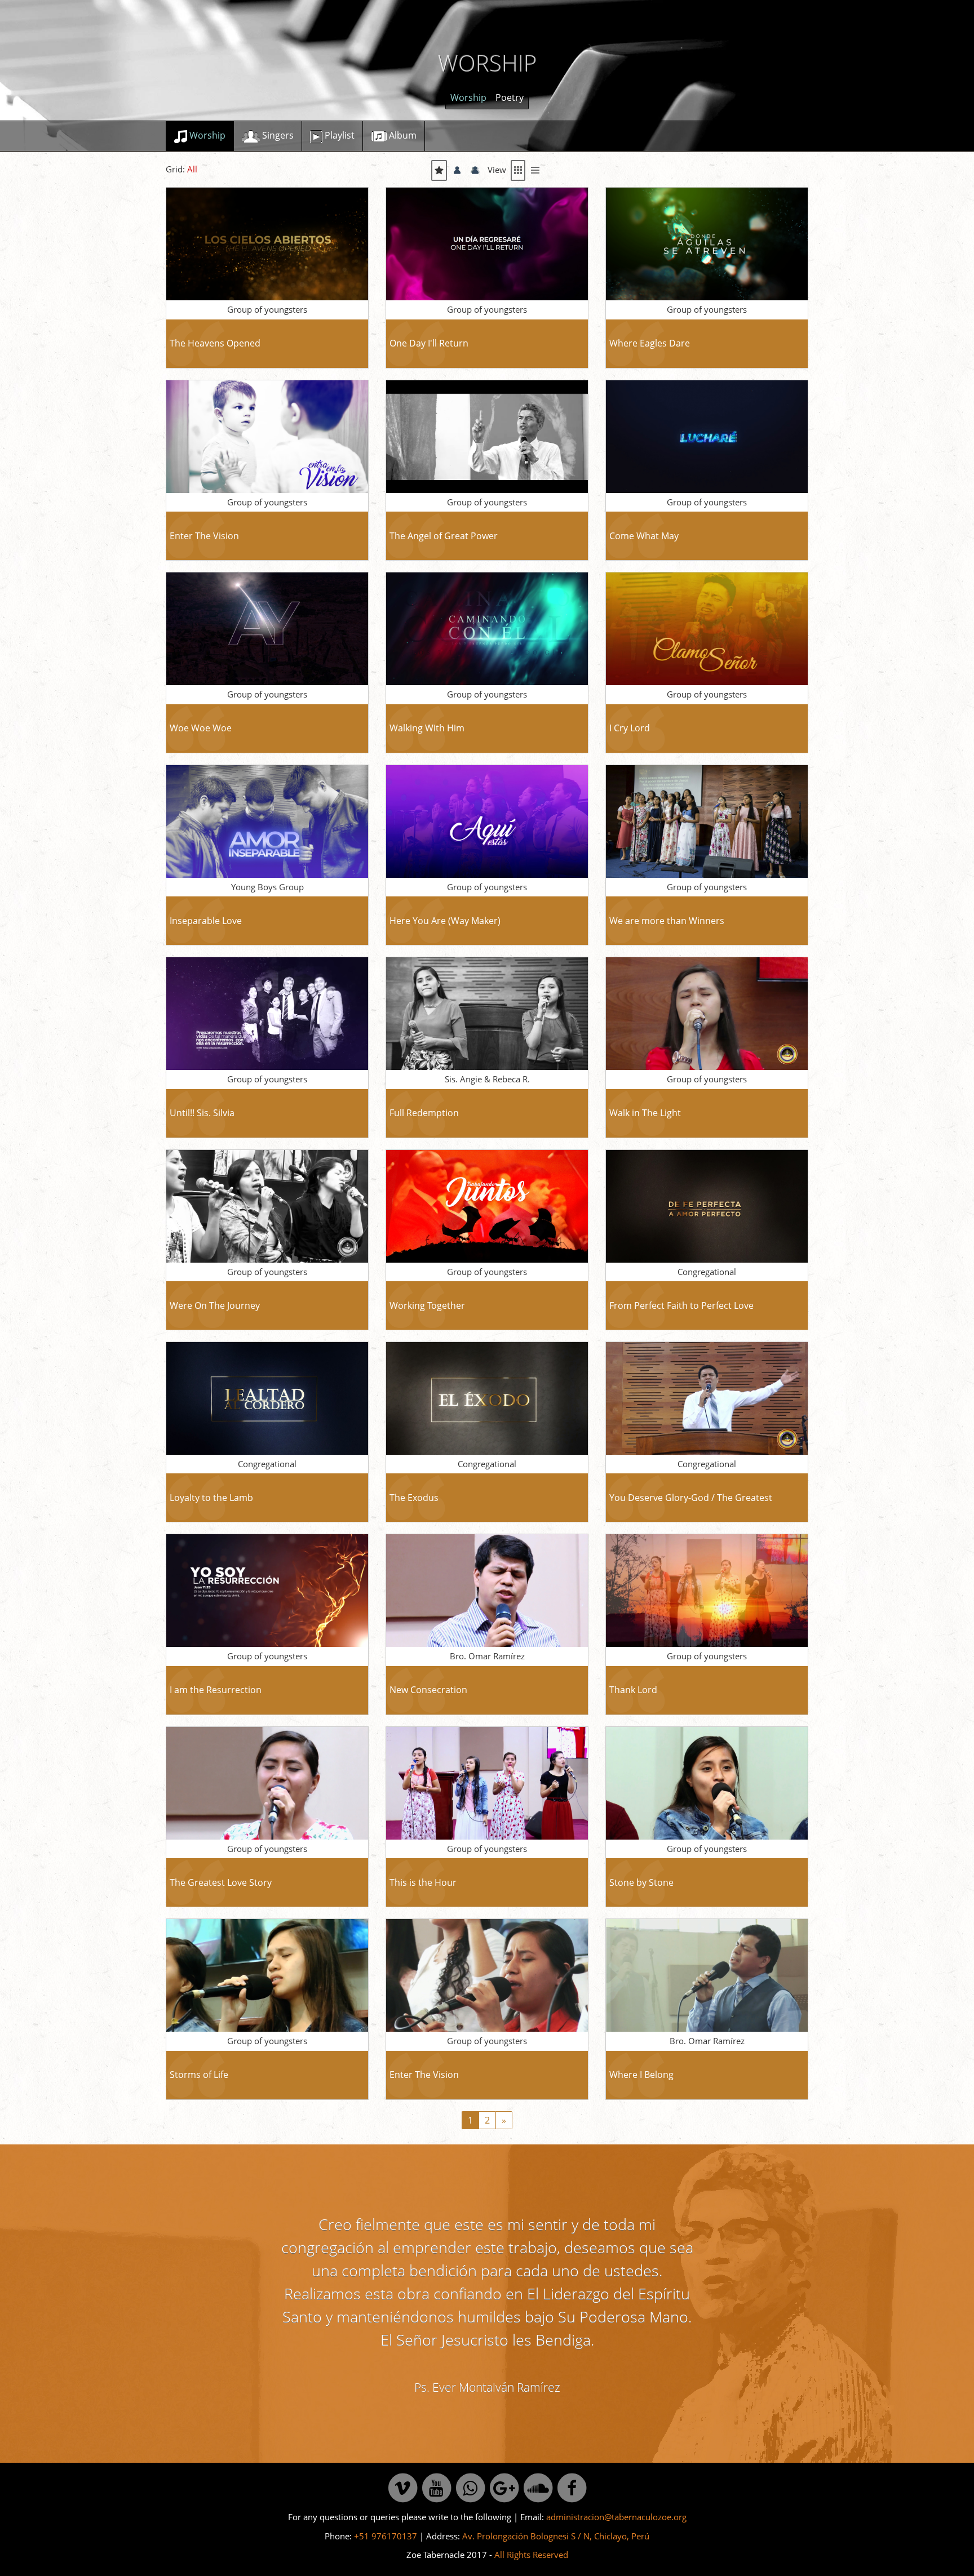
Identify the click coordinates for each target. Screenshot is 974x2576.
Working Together (427, 1305)
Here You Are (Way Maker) (445, 921)
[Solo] (457, 170)
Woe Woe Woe (201, 728)
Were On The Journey (215, 1305)
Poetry (510, 97)
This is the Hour (423, 1882)
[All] (439, 170)
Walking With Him (427, 728)
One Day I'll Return (429, 343)
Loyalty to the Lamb (211, 1498)
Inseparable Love (206, 921)
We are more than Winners (667, 921)
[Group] (475, 170)
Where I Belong (641, 2075)
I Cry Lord (630, 728)
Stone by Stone (641, 1882)
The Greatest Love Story (221, 1882)
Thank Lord (633, 1690)
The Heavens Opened (215, 343)
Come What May (644, 536)
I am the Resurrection (216, 1690)
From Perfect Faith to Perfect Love (681, 1305)
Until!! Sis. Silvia (202, 1113)
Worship (468, 97)
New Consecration (428, 1690)
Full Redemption (424, 1113)
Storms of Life (199, 2075)
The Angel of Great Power (444, 536)
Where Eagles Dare (650, 343)
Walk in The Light (645, 1113)
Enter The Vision (204, 536)
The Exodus (414, 1498)
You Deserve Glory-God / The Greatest (691, 1498)
